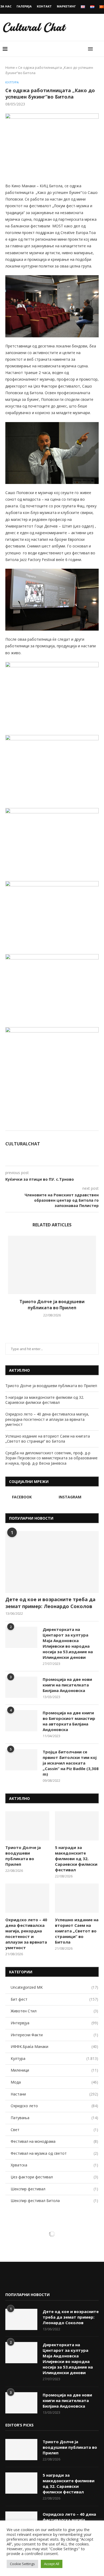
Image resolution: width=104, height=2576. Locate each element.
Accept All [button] (52, 2564)
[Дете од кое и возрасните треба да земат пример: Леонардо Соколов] (52, 1562)
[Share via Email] (84, 1124)
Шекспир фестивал (54, 2189)
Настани (54, 2094)
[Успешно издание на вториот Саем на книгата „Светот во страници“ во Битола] (77, 1898)
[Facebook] (10, 2280)
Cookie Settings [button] (22, 2564)
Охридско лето (54, 2106)
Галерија (24, 6)
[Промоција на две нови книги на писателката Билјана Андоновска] (21, 1687)
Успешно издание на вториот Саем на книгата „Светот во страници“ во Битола (48, 1439)
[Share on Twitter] (72, 1124)
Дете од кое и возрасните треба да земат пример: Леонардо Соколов (50, 1603)
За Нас (6, 6)
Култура (12, 82)
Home (10, 67)
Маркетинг (66, 6)
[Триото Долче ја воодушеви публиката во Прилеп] (52, 1265)
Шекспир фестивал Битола (54, 2201)
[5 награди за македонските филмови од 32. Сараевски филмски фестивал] (77, 1826)
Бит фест (54, 1999)
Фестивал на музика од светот (54, 2153)
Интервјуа (54, 2023)
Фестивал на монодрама (54, 2141)
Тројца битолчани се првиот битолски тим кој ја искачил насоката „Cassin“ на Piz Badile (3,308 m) (71, 1763)
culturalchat (23, 1144)
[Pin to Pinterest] (78, 1124)
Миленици (54, 2070)
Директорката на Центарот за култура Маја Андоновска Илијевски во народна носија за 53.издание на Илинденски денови (68, 1643)
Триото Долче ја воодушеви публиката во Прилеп (52, 1304)
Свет (54, 2130)
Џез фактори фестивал (54, 2177)
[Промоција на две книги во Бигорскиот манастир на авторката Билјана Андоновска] (21, 1721)
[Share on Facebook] (67, 1124)
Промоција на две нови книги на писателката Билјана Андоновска (67, 1685)
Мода (54, 2082)
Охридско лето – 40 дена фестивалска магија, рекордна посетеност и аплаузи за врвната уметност (47, 1419)
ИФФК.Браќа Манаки (54, 2046)
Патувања (54, 2118)
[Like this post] (60, 1124)
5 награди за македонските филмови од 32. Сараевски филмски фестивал (45, 1400)
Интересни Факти (54, 2035)
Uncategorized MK (54, 1987)
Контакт (44, 6)
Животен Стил (54, 2011)
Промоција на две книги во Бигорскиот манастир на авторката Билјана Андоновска (69, 1721)
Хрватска (54, 2165)
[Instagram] (18, 2280)
